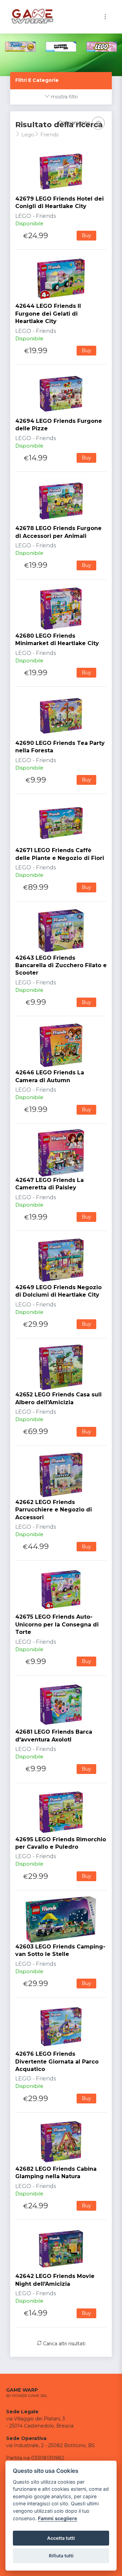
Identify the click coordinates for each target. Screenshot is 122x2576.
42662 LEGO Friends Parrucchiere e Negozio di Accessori (54, 1510)
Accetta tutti (61, 2538)
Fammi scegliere (58, 2518)
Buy (86, 235)
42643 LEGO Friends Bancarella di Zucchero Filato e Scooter (61, 965)
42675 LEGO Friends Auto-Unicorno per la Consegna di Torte (57, 1624)
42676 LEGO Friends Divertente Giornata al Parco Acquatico (57, 2061)
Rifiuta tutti (61, 2556)
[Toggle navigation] (105, 17)
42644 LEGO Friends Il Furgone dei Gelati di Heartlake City (48, 314)
